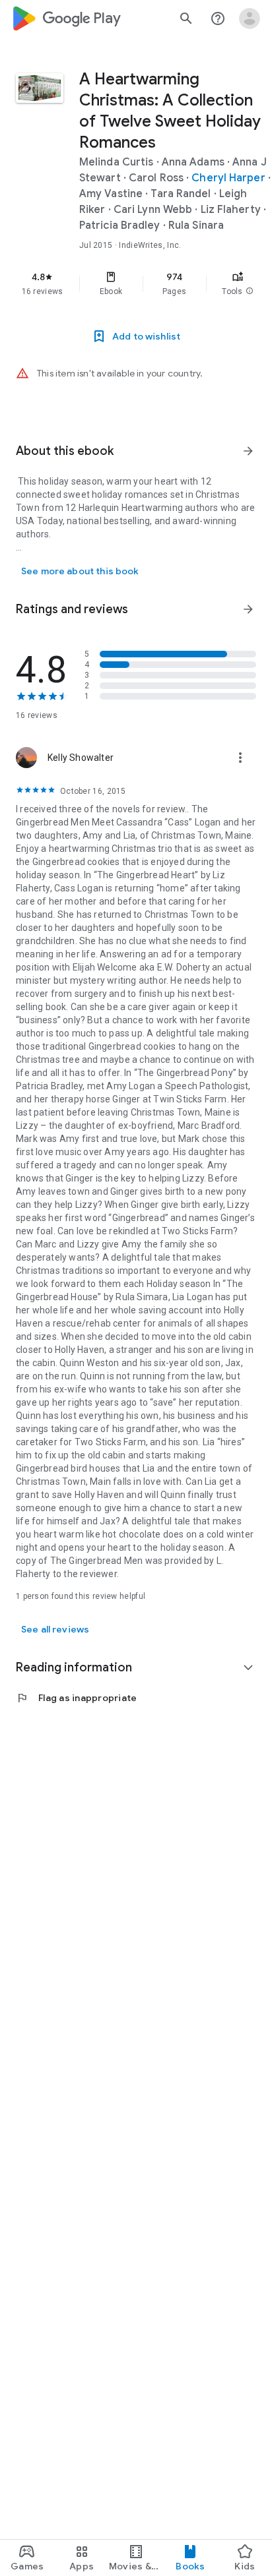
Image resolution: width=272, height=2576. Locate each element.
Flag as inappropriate (76, 1698)
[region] (136, 284)
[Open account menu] (250, 18)
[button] (250, 291)
